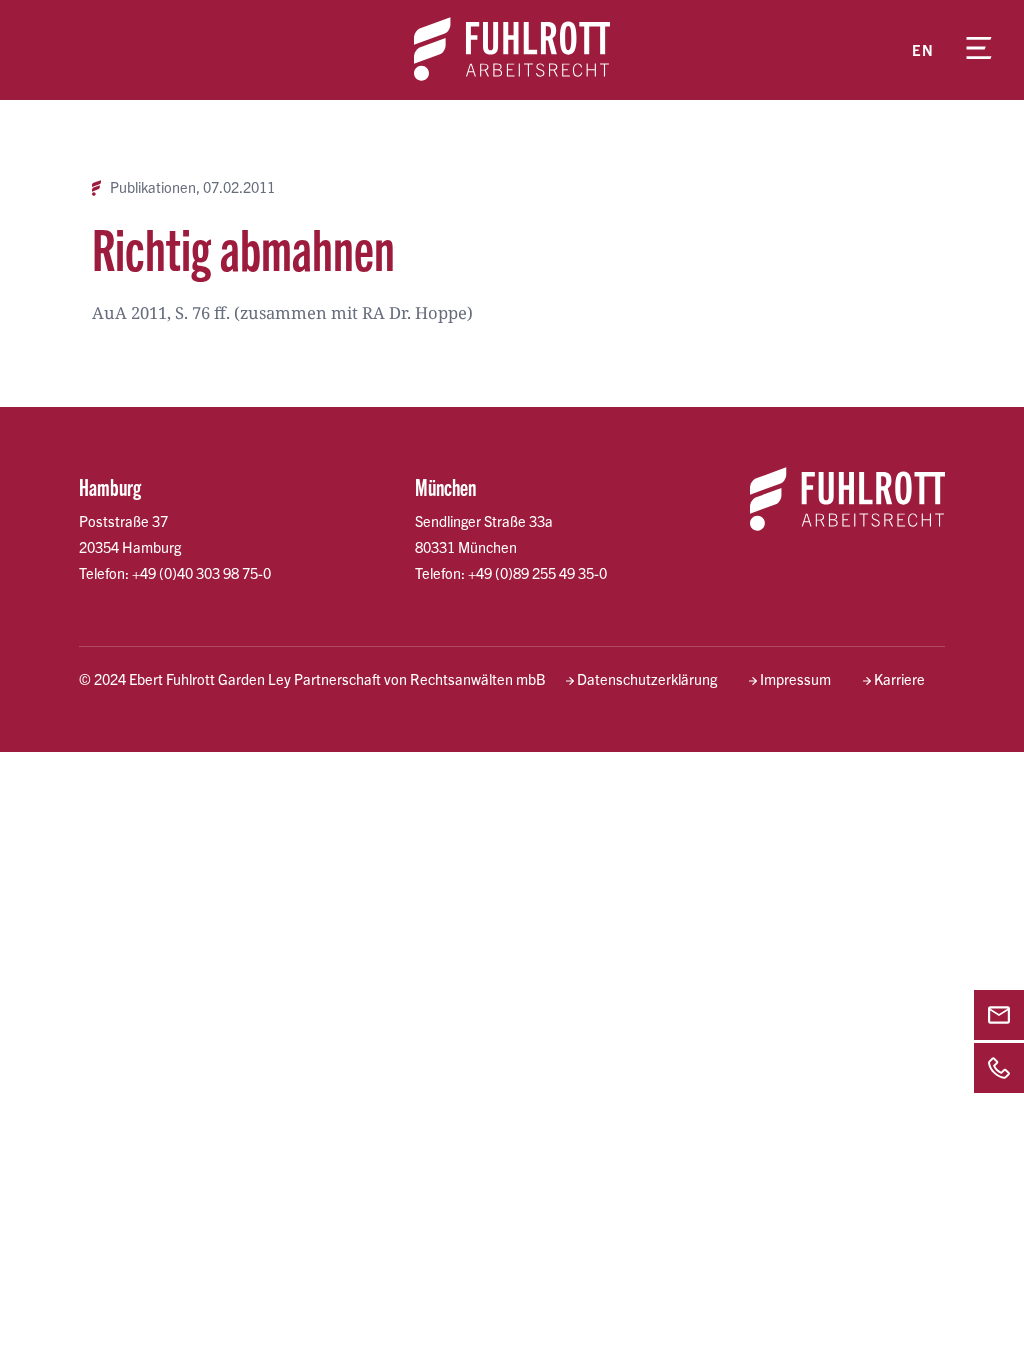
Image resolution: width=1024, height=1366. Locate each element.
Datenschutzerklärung (647, 679)
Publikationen (153, 187)
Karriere (899, 679)
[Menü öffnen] (979, 50)
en (923, 50)
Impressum (795, 679)
